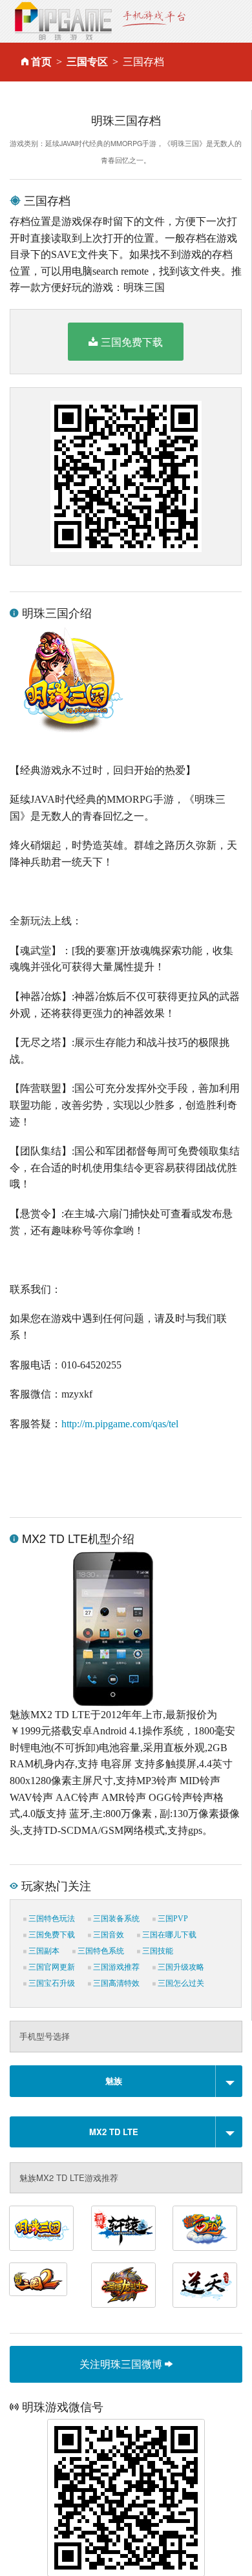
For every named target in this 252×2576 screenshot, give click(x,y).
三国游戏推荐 (115, 1967)
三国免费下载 (132, 342)
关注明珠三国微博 (122, 2364)
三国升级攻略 (180, 1967)
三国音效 (108, 1935)
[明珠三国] (41, 2228)
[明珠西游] (205, 2228)
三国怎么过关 (180, 1983)
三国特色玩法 (51, 1919)
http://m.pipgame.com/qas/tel (120, 1424)
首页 (41, 62)
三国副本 (43, 1951)
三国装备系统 (115, 1919)
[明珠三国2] (38, 2279)
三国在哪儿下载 (168, 1935)
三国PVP (172, 1919)
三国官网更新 (51, 1967)
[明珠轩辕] (123, 2228)
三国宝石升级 (51, 1983)
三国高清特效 (115, 1983)
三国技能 (157, 1951)
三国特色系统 (100, 1951)
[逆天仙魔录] (205, 2285)
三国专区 (87, 62)
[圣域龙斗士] (123, 2285)
